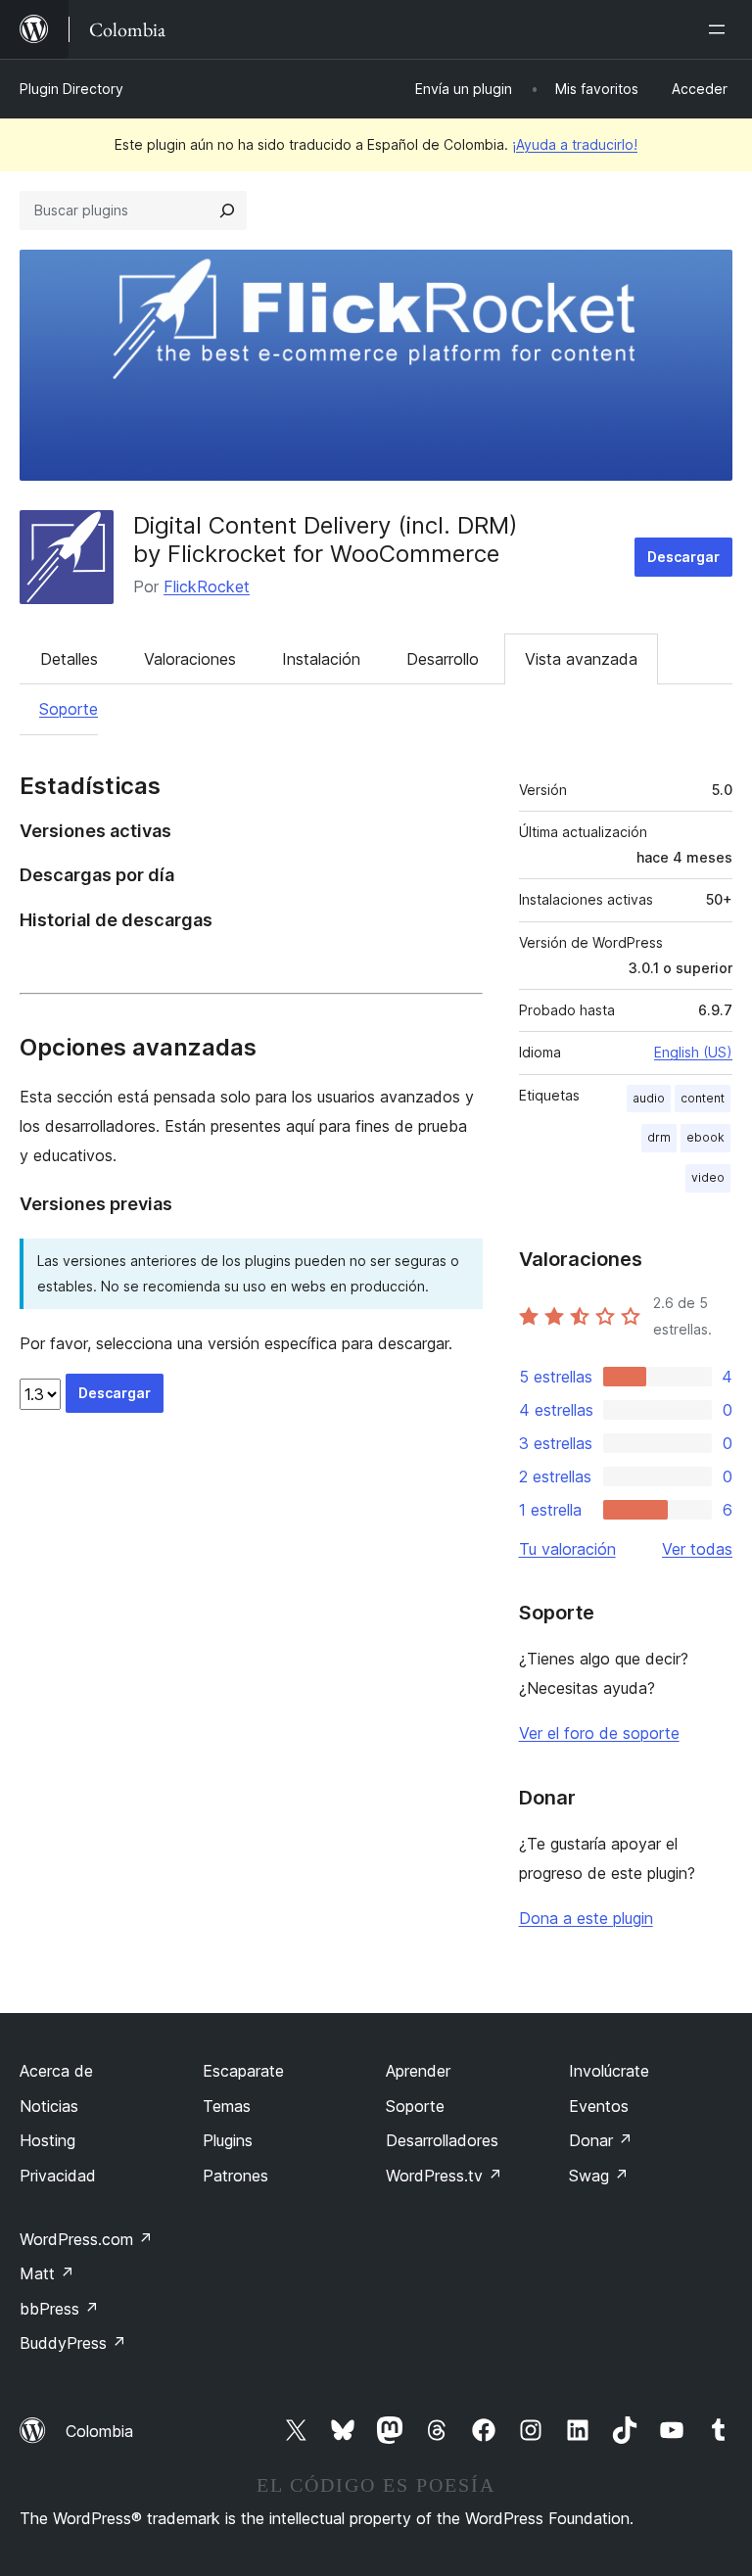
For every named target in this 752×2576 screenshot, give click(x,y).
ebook (705, 1137)
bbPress (59, 2309)
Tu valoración (567, 1549)
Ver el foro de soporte (599, 1733)
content (703, 1098)
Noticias (49, 2106)
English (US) (693, 1052)
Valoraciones (190, 659)
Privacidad (58, 2176)
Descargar (683, 557)
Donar (601, 2140)
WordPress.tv (444, 2176)
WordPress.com (86, 2239)
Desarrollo (443, 659)
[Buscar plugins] (227, 211)
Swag (599, 2176)
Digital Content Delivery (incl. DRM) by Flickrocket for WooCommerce (326, 539)
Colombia (99, 2431)
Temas (227, 2106)
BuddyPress (73, 2343)
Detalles (69, 659)
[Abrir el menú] (721, 29)
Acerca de (56, 2071)
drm (659, 1137)
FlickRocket (207, 586)
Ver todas (697, 1549)
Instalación (321, 659)
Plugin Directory (71, 89)
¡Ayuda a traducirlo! (575, 144)
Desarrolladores (442, 2140)
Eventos (599, 2106)
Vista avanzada (581, 659)
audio (649, 1098)
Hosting (47, 2140)
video (708, 1177)
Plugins (228, 2140)
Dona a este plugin (586, 1918)
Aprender (418, 2071)
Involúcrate (609, 2071)
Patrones (235, 2176)
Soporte (69, 709)
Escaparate (243, 2071)
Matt (47, 2273)
